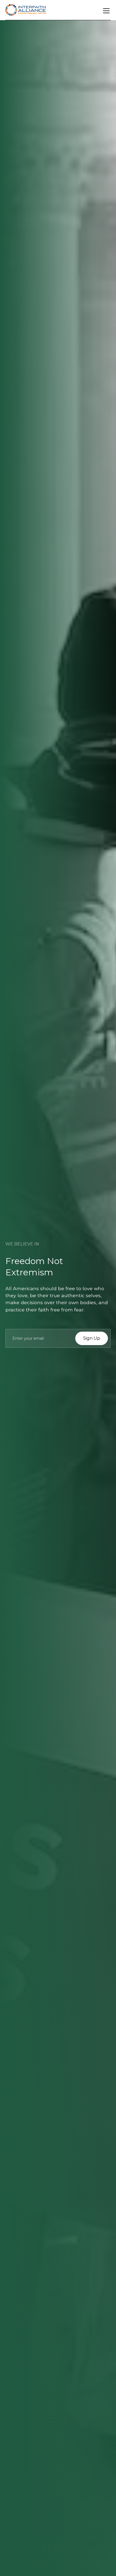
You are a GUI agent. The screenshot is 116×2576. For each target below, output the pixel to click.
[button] (105, 11)
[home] (26, 11)
